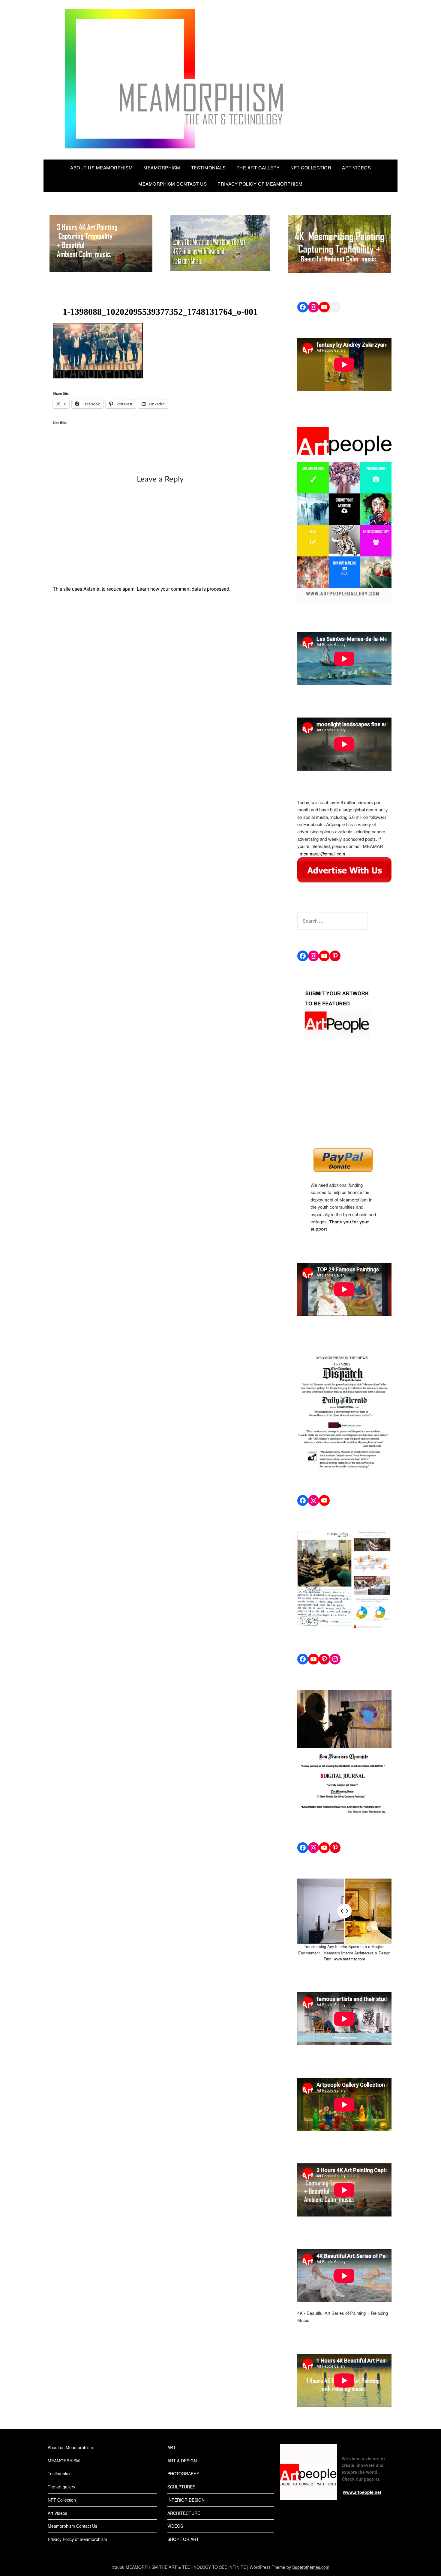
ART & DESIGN (182, 2461)
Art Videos (356, 167)
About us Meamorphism (101, 167)
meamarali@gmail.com (322, 854)
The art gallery (258, 167)
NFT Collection (311, 167)
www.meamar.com (349, 1959)
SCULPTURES (181, 2487)
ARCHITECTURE (184, 2513)
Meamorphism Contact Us (172, 184)
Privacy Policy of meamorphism (260, 184)
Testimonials (208, 167)
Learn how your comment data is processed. (184, 589)
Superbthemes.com (311, 2567)
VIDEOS (175, 2526)
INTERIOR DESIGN (186, 2500)
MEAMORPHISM (162, 167)
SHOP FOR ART (183, 2539)
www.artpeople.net (362, 2492)
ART (172, 2447)
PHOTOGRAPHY (183, 2473)
